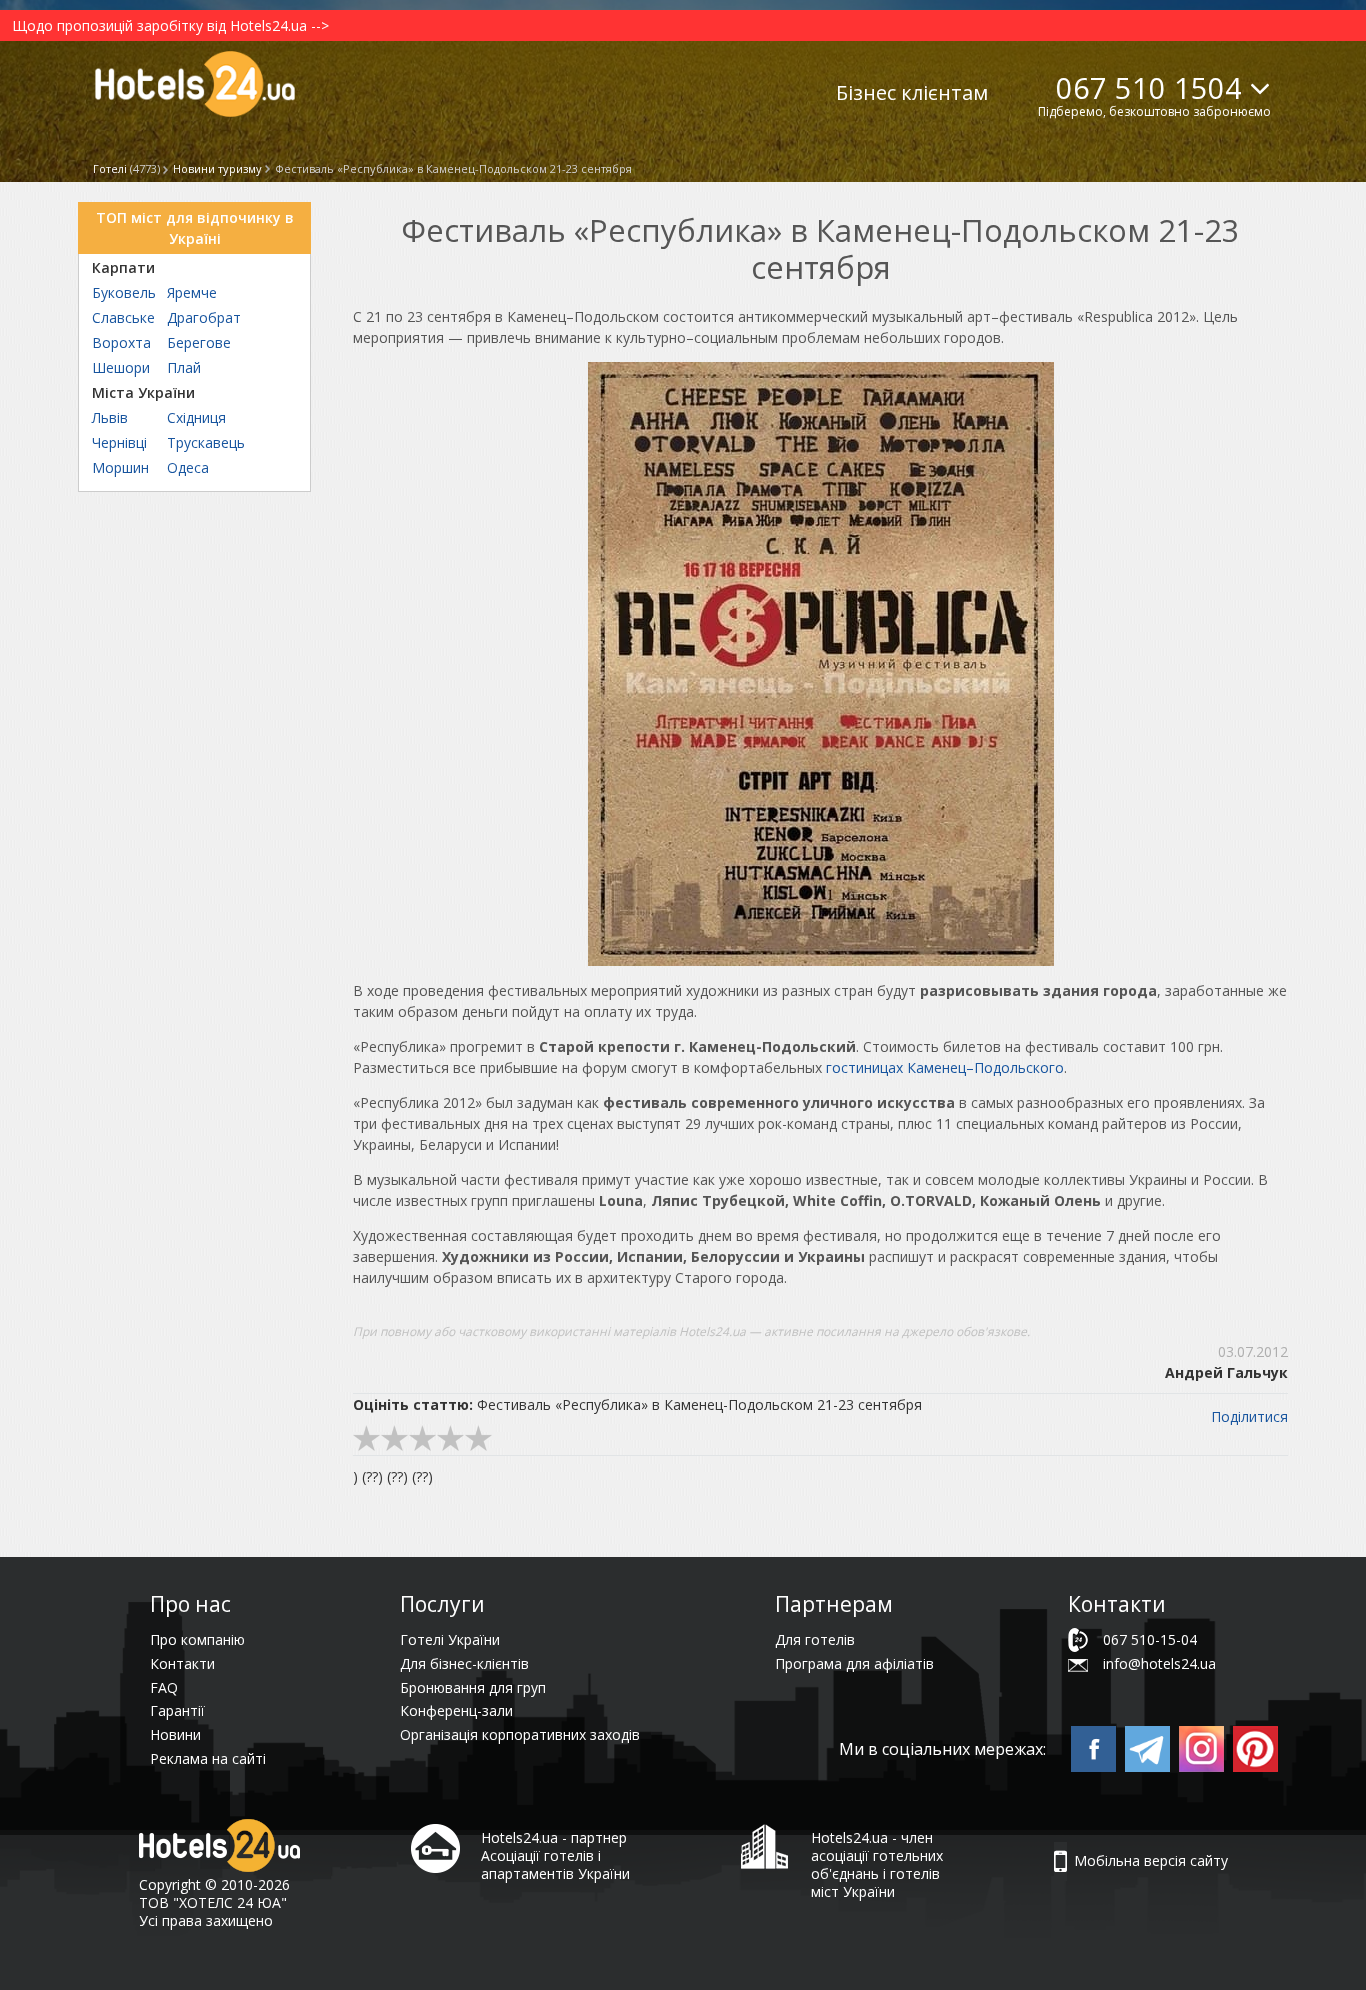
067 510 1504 (1149, 87)
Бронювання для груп (473, 1687)
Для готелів (815, 1639)
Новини (175, 1734)
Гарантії (177, 1710)
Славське (123, 317)
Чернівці (119, 442)
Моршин (120, 467)
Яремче (192, 292)
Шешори (121, 367)
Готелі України (450, 1639)
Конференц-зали (456, 1710)
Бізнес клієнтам (912, 92)
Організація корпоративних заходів (520, 1734)
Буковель (124, 292)
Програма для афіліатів (854, 1663)
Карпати (123, 267)
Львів (110, 417)
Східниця (196, 417)
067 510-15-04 (1150, 1639)
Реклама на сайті (208, 1758)
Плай (184, 367)
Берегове (199, 342)
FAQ (164, 1687)
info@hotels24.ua (1159, 1663)
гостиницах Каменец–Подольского (945, 1067)
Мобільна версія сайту (1151, 1860)
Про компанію (197, 1639)
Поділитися (1249, 1416)
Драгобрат (204, 317)
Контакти (182, 1663)
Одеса (188, 467)
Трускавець (206, 442)
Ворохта (121, 342)
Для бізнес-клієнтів (464, 1663)
